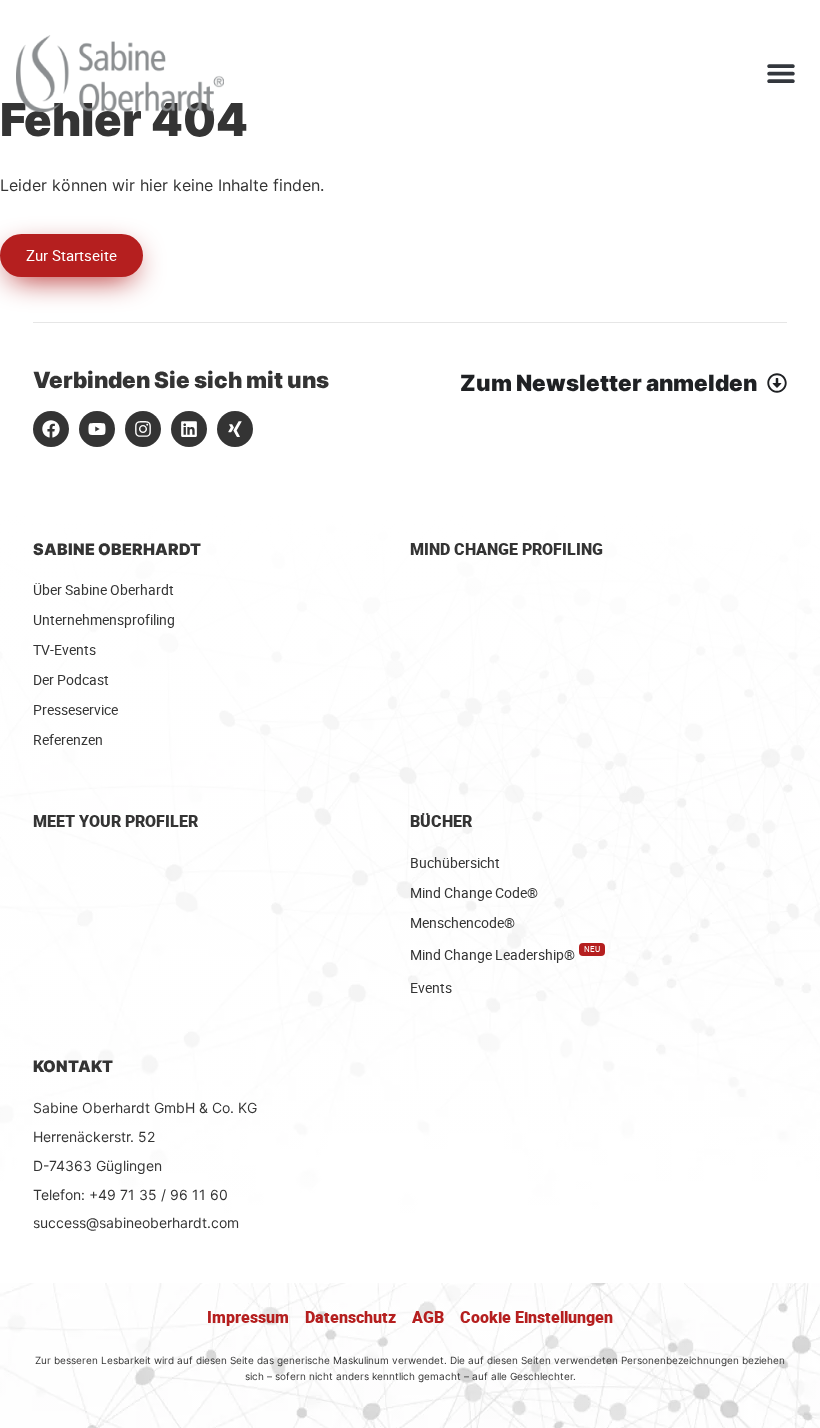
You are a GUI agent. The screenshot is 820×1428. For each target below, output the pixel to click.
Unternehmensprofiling (104, 619)
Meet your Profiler (115, 821)
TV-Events (64, 649)
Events (431, 987)
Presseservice (75, 709)
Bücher (441, 821)
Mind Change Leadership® (505, 954)
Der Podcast (71, 679)
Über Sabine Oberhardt (103, 589)
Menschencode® (462, 922)
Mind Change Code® (474, 892)
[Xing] (235, 429)
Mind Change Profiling (506, 549)
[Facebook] (51, 429)
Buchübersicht (455, 862)
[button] (781, 73)
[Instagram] (143, 429)
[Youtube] (97, 429)
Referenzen (68, 739)
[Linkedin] (189, 429)
